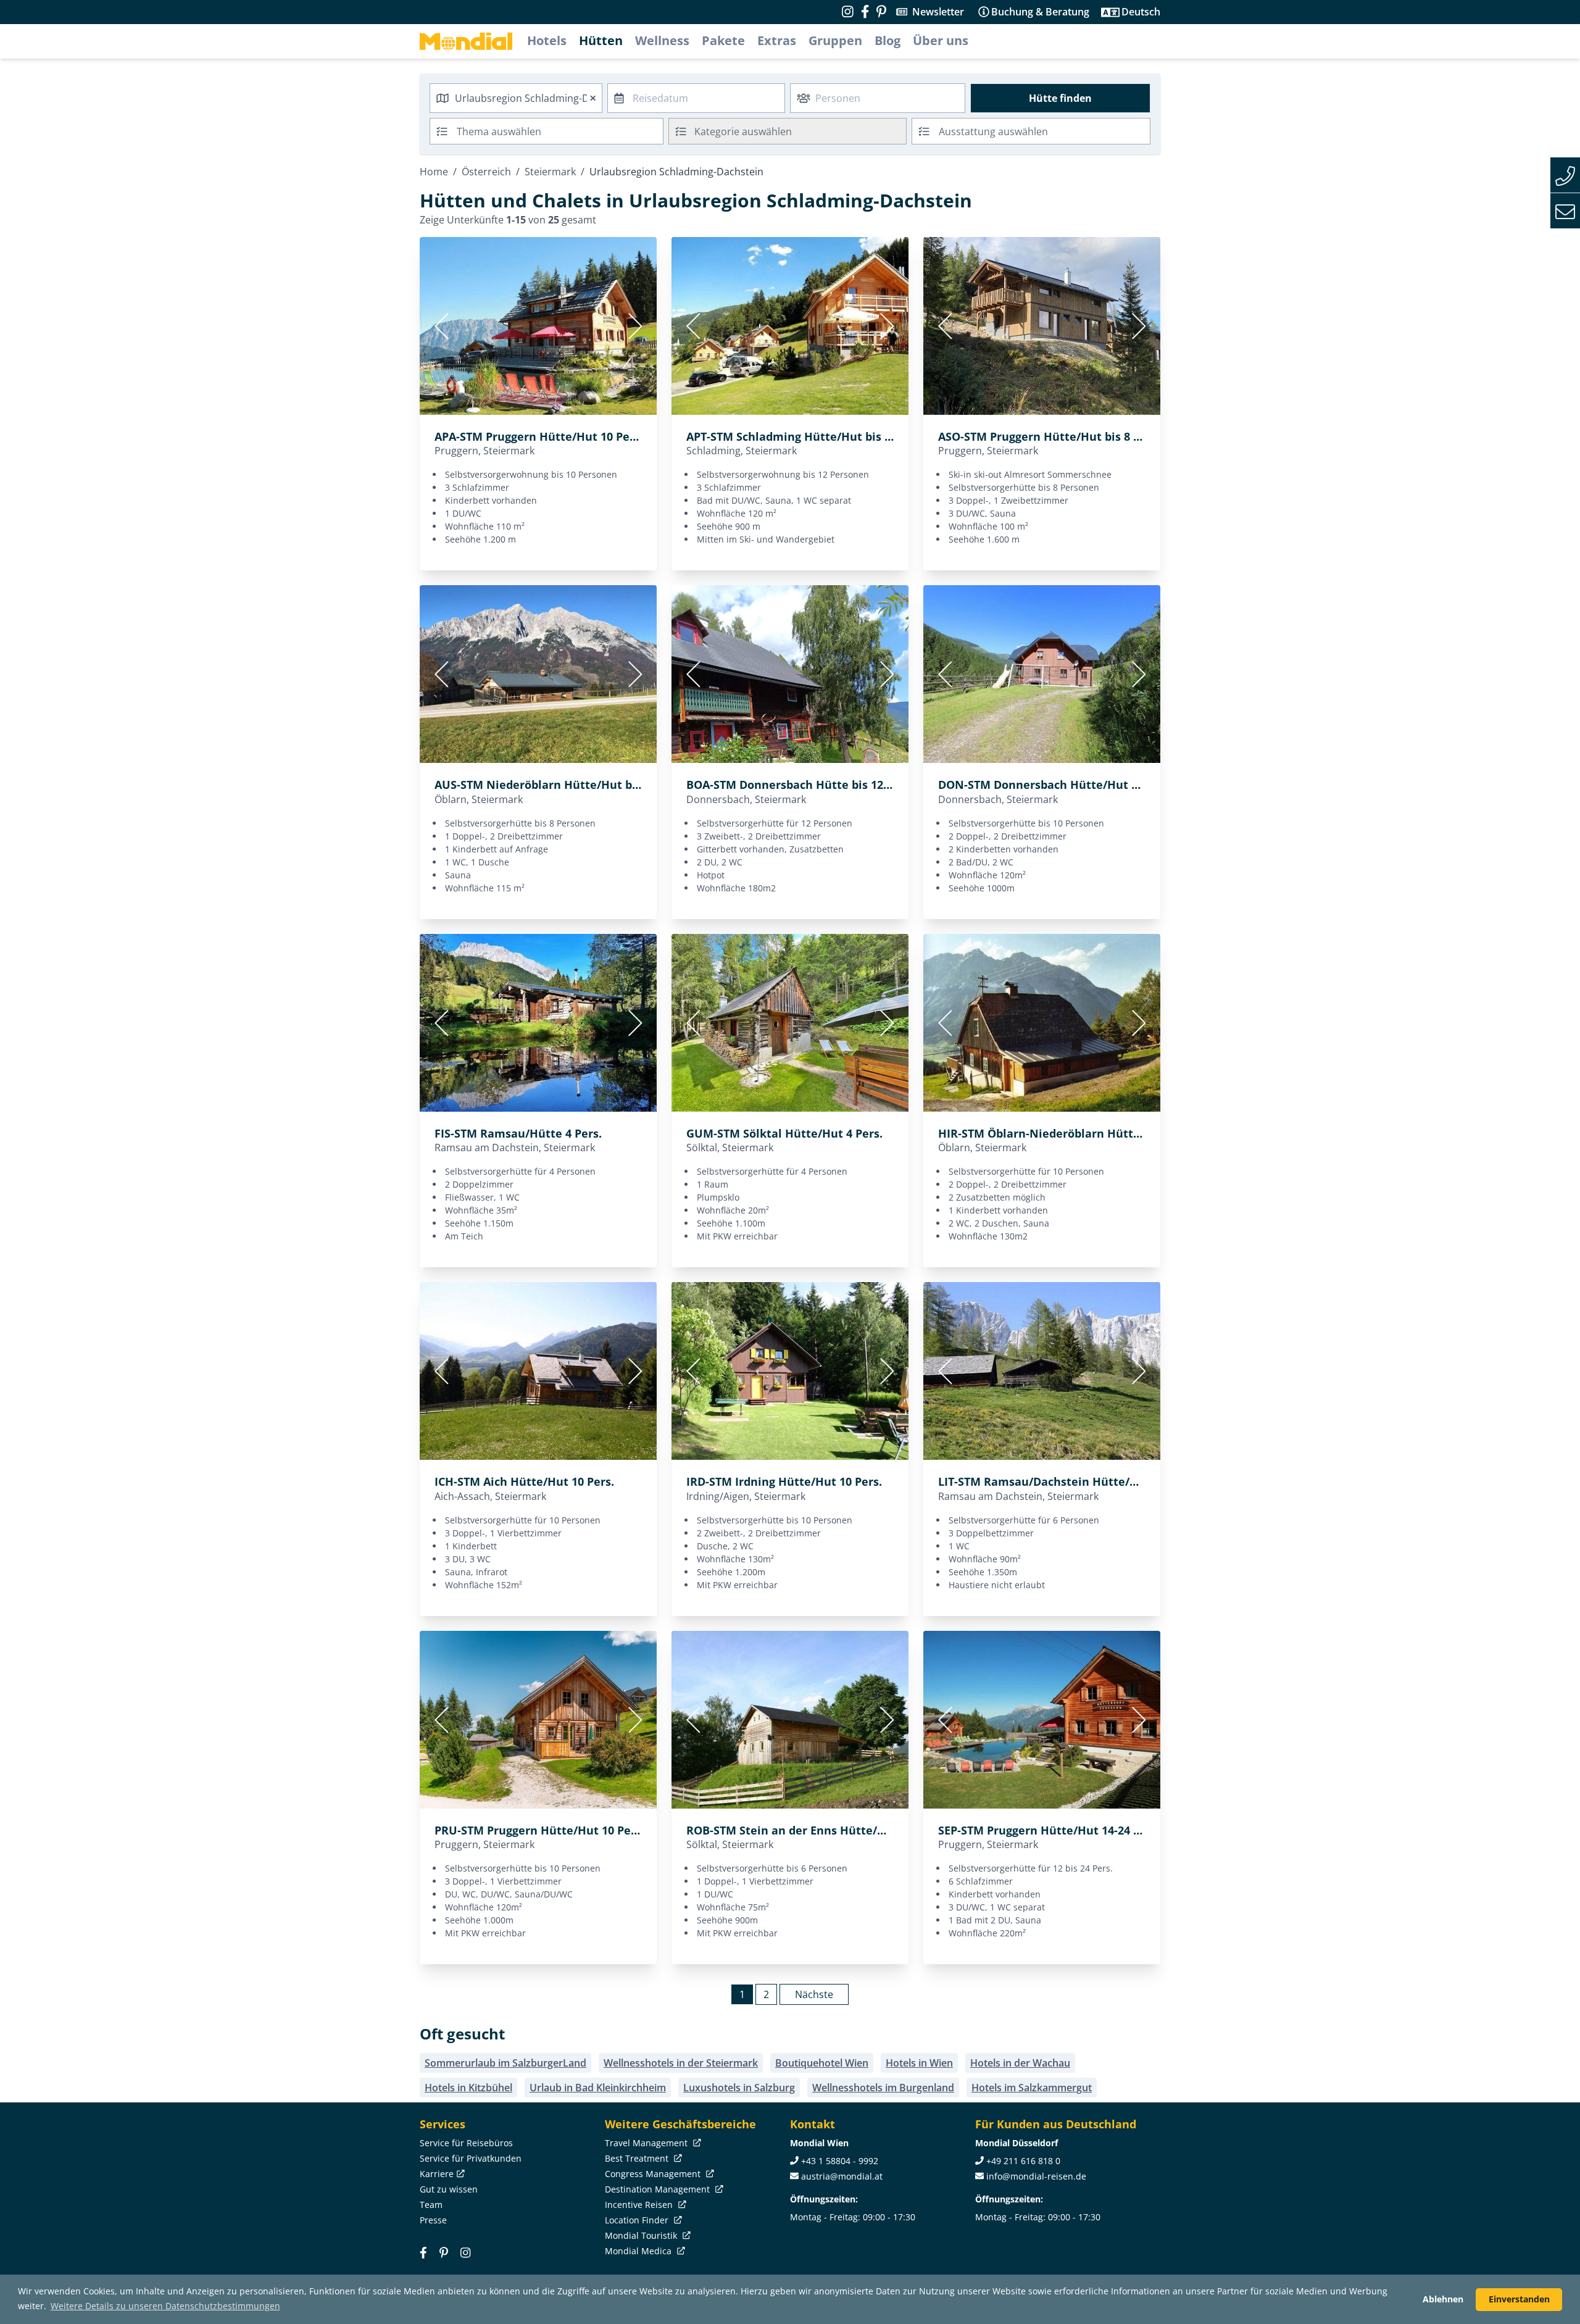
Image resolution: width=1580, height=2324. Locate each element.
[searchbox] (561, 131)
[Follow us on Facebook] (865, 12)
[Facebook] (423, 2253)
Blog (888, 40)
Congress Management (654, 2174)
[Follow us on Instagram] (848, 12)
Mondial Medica (639, 2251)
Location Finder (638, 2220)
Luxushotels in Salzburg (739, 2088)
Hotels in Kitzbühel (468, 2088)
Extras (777, 40)
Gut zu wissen (449, 2189)
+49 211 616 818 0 (1023, 2161)
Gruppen (835, 40)
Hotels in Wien (919, 2063)
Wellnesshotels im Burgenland (883, 2088)
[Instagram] (465, 2253)
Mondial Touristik (642, 2235)
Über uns (941, 40)
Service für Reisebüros (466, 2143)
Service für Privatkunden (471, 2158)
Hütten (601, 40)
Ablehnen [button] (1443, 2299)
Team (431, 2205)
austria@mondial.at (842, 2176)
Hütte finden (1060, 98)
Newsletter (938, 12)
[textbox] (788, 129)
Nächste (814, 1994)
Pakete (723, 40)
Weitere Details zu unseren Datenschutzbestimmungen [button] (165, 2306)
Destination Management (659, 2189)
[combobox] (516, 98)
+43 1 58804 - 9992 (840, 2161)
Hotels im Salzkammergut (1032, 2088)
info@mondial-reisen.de (1036, 2176)
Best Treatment (638, 2158)
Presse (433, 2220)
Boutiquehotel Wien (822, 2063)
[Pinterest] (881, 12)
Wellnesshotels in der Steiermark (681, 2063)
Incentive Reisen (640, 2205)
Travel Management (647, 2143)
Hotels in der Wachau (1020, 2063)
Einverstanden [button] (1519, 2299)
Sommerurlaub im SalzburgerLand (505, 2063)
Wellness (662, 40)
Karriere (437, 2174)
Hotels (547, 40)
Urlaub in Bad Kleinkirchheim (598, 2088)
